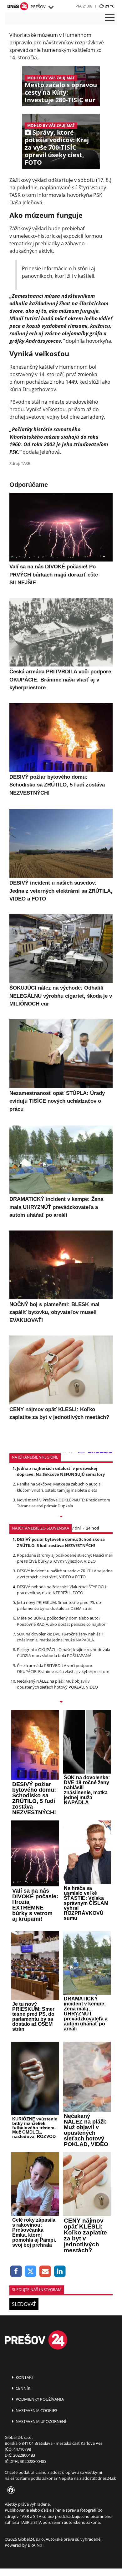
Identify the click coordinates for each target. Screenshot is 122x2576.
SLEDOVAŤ (24, 2304)
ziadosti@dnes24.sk (98, 2478)
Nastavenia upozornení (41, 2421)
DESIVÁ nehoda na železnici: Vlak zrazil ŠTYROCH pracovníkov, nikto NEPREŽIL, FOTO (62, 1590)
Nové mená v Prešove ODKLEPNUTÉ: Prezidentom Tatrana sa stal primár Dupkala (64, 1503)
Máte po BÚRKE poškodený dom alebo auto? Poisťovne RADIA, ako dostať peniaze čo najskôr (61, 1621)
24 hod (93, 1528)
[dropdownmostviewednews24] (61, 1702)
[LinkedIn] (60, 2271)
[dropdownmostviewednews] (61, 1517)
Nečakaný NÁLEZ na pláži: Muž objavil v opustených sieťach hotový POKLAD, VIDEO (57, 1684)
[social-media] (10, 2490)
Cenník (23, 2388)
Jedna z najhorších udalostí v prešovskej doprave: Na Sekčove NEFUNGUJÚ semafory (61, 1471)
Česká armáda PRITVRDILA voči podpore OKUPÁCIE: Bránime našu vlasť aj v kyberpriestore (63, 1668)
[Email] (45, 2271)
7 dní (76, 1528)
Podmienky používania (39, 2399)
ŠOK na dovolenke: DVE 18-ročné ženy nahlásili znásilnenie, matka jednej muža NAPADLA (60, 1637)
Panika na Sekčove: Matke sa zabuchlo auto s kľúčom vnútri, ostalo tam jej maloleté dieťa (59, 1487)
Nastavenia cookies (36, 2410)
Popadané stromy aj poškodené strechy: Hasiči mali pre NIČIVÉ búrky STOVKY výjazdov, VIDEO (65, 1558)
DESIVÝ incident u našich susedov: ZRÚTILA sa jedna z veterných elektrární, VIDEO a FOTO (65, 1574)
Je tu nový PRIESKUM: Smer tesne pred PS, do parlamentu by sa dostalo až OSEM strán (59, 1605)
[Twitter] (31, 2271)
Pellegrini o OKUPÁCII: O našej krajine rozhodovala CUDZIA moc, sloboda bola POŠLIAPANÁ (64, 1652)
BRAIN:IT (36, 2545)
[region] (51, 7)
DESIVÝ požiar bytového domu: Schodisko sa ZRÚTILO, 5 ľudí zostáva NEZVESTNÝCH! (61, 1542)
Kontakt (24, 2377)
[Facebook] (16, 2271)
